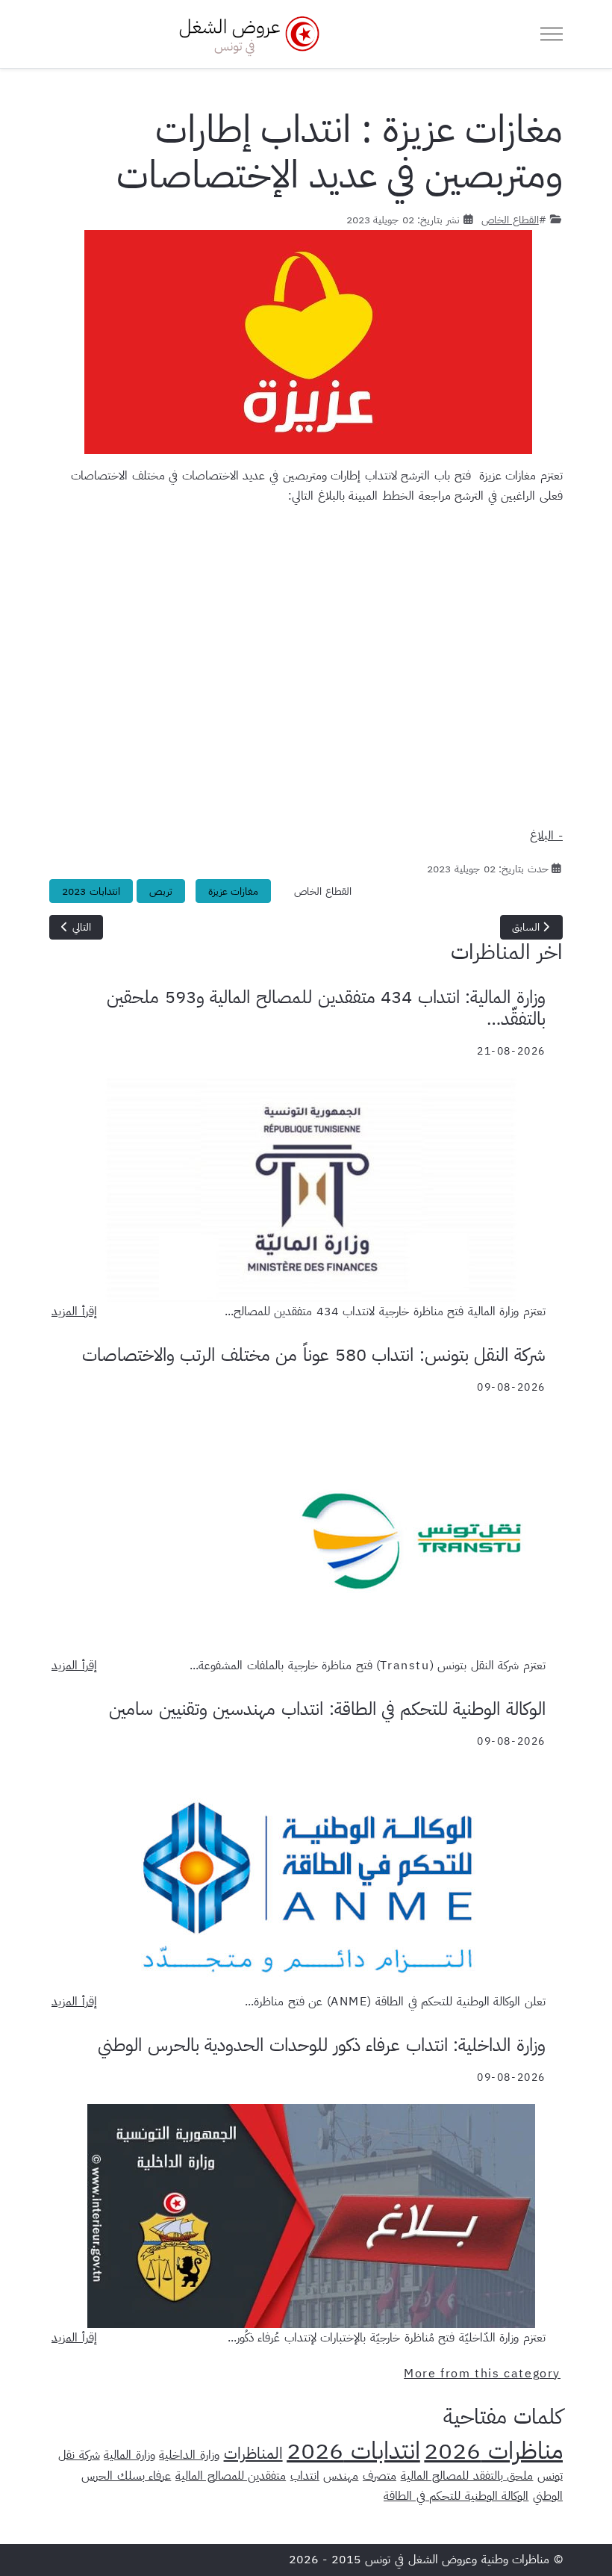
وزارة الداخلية (189, 2455)
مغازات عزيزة (234, 891)
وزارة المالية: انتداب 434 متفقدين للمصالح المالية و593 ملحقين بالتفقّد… (326, 1008)
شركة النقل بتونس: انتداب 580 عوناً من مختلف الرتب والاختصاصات (314, 1355)
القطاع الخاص (510, 220)
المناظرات (253, 2454)
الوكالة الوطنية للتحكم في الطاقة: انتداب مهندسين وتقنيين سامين (327, 1709)
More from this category (482, 2374)
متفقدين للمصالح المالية (231, 2476)
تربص (161, 891)
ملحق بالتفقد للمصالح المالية (467, 2476)
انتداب (305, 2476)
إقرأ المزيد (74, 1312)
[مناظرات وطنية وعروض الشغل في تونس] (246, 34)
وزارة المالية (129, 2455)
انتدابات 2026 (353, 2451)
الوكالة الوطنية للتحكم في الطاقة (456, 2496)
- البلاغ (546, 836)
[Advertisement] (306, 672)
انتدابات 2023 (91, 891)
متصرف (380, 2476)
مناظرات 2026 (493, 2451)
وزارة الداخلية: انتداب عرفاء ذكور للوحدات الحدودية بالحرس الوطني (322, 2045)
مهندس (341, 2476)
